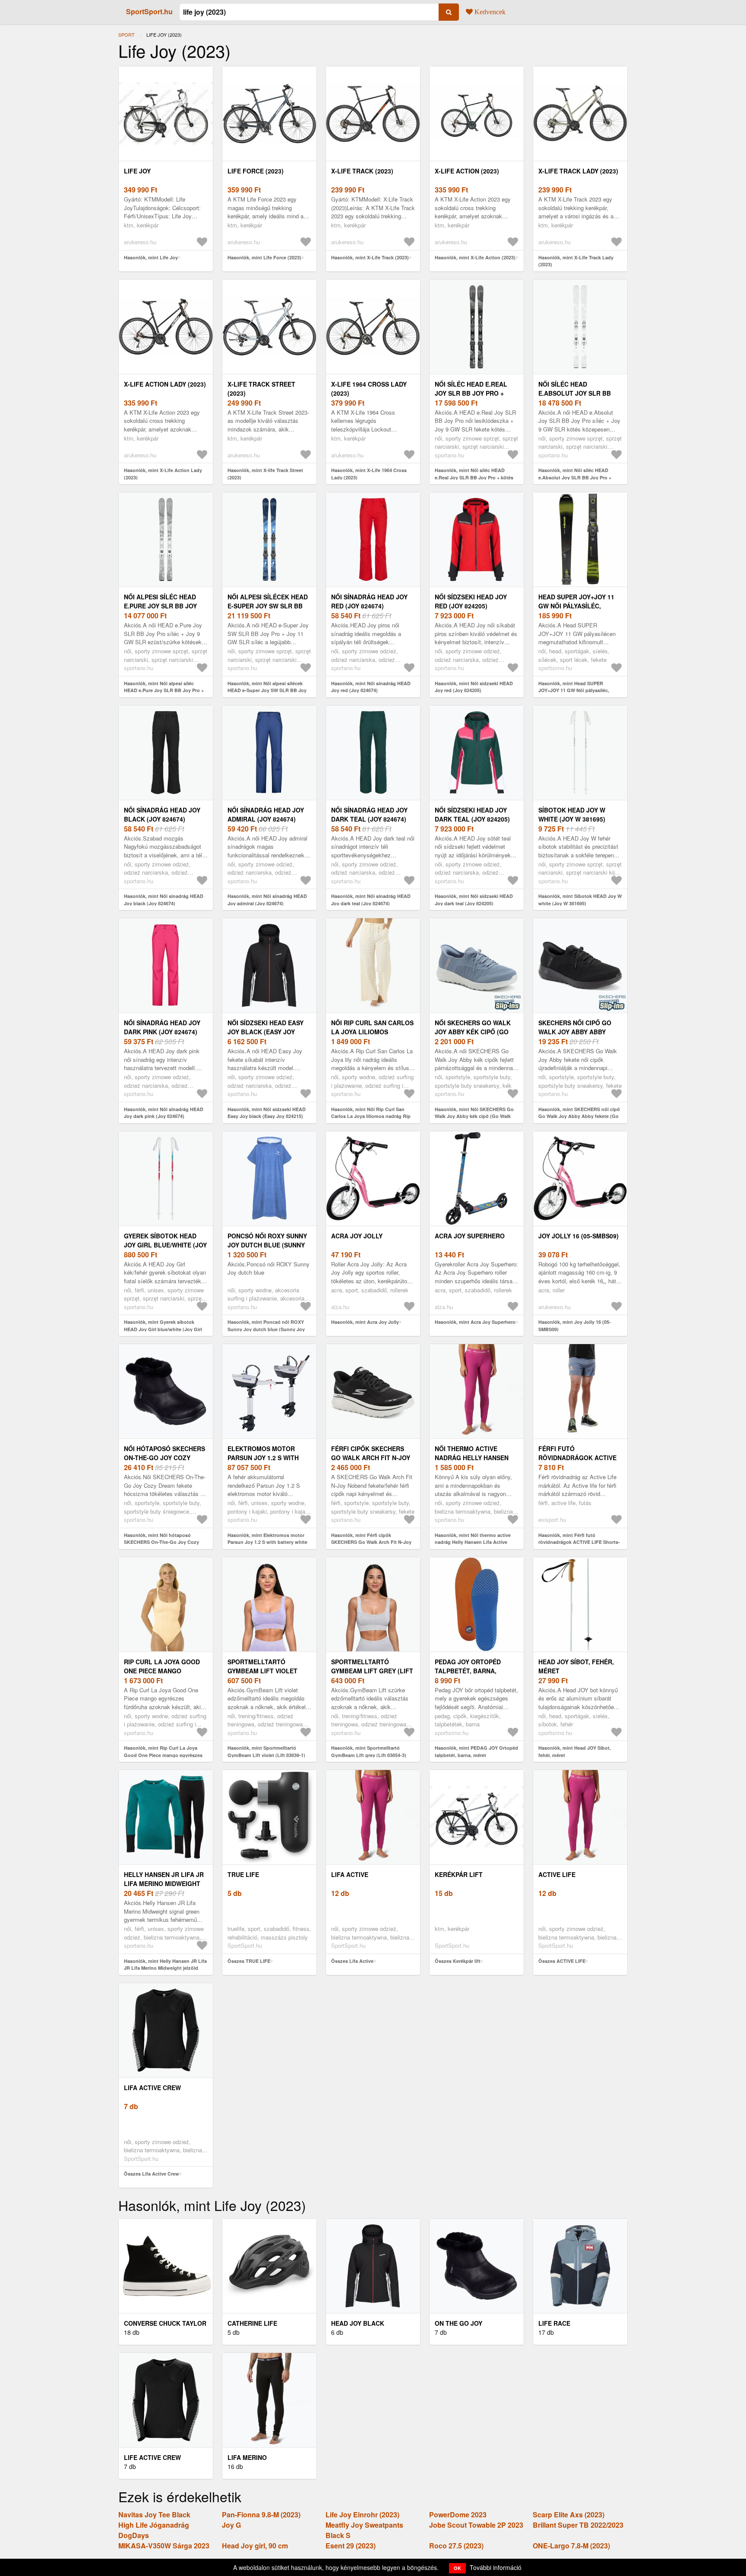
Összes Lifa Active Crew (152, 2174)
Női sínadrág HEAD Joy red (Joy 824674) (369, 601)
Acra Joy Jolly (357, 1236)
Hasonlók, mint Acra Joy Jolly (365, 1322)
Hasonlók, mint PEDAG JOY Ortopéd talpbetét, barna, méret (476, 1751)
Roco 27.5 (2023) (456, 2546)
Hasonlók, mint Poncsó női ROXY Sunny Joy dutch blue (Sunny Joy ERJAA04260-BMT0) (266, 1329)
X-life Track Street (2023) (261, 389)
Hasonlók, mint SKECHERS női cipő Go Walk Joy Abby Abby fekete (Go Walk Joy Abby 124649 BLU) (579, 1116)
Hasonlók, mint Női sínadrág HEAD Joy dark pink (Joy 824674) (164, 1113)
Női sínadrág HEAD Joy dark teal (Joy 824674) (369, 814)
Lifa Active (350, 1874)
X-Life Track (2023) (362, 171)
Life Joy (137, 171)
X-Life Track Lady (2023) (578, 171)
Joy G (231, 2525)
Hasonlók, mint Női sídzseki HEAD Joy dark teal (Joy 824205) (474, 900)
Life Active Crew (152, 2457)
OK (457, 2568)
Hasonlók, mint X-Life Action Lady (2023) (163, 474)
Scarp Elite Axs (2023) (569, 2515)
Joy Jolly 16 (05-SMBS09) (578, 1236)
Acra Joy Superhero (470, 1236)
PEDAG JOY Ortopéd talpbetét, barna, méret (468, 1671)
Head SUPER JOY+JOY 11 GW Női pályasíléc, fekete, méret (576, 606)
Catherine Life (252, 2323)
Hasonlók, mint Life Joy (151, 257)
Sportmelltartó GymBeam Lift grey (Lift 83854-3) (372, 1671)
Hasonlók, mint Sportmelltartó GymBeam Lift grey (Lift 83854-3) (369, 1751)
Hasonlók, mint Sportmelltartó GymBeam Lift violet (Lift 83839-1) (266, 1751)
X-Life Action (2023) (467, 171)
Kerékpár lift (459, 1874)
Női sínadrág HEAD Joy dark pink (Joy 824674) (162, 1027)
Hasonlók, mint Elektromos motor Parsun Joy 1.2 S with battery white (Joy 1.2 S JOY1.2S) (267, 1542)
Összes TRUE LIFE (249, 1961)
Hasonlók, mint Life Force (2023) (264, 257)
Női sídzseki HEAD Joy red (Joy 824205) (471, 601)
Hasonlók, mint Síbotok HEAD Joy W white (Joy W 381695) (580, 900)
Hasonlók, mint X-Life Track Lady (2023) (576, 261)
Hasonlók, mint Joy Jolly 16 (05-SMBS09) (575, 1326)
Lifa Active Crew (152, 2088)
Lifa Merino (247, 2457)
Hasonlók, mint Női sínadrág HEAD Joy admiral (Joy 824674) (267, 900)
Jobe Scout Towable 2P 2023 (476, 2525)
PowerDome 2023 (458, 2515)
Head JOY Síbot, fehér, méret (576, 1666)
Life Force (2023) (256, 171)
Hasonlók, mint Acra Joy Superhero (475, 1322)
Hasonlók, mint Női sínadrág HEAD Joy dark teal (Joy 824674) (371, 900)
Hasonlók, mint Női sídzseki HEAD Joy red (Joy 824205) (474, 687)
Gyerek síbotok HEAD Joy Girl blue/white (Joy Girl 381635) (165, 1245)
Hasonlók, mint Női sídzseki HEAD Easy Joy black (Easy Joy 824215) (267, 1113)
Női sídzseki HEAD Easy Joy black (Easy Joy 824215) (266, 1032)
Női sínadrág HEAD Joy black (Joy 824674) (162, 814)
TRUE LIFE (243, 1874)
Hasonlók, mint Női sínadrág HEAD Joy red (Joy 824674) (371, 687)
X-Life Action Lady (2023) (165, 384)
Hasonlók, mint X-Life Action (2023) (475, 257)
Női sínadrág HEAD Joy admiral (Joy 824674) (266, 814)
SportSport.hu (149, 11)
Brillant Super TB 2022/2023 (578, 2525)
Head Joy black (358, 2323)
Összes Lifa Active (352, 1961)
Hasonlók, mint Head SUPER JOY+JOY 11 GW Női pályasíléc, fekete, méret (574, 690)
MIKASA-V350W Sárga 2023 (164, 2546)
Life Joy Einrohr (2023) (362, 2515)
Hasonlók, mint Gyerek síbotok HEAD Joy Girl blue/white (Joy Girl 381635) (163, 1329)
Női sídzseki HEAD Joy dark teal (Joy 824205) (472, 814)
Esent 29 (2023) (351, 2546)
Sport (126, 35)
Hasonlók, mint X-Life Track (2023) (370, 257)
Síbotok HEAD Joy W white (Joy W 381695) (572, 814)
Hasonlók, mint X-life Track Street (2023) (265, 474)
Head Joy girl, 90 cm (255, 2546)
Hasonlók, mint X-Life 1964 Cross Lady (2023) (369, 474)
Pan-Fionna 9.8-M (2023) (261, 2515)
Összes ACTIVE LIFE (562, 1961)
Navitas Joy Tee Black (154, 2515)
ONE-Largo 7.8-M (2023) (571, 2546)
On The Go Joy (458, 2323)
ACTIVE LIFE (557, 1874)
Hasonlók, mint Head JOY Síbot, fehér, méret (575, 1751)
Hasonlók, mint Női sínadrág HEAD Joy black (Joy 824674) (164, 900)
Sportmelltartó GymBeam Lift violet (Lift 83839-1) (262, 1671)
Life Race (554, 2323)
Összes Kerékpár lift (458, 1961)
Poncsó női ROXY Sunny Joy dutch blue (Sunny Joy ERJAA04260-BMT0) (267, 1245)
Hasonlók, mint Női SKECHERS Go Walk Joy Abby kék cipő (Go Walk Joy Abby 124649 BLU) (474, 1116)
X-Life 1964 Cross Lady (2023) (369, 389)
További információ (496, 2567)
